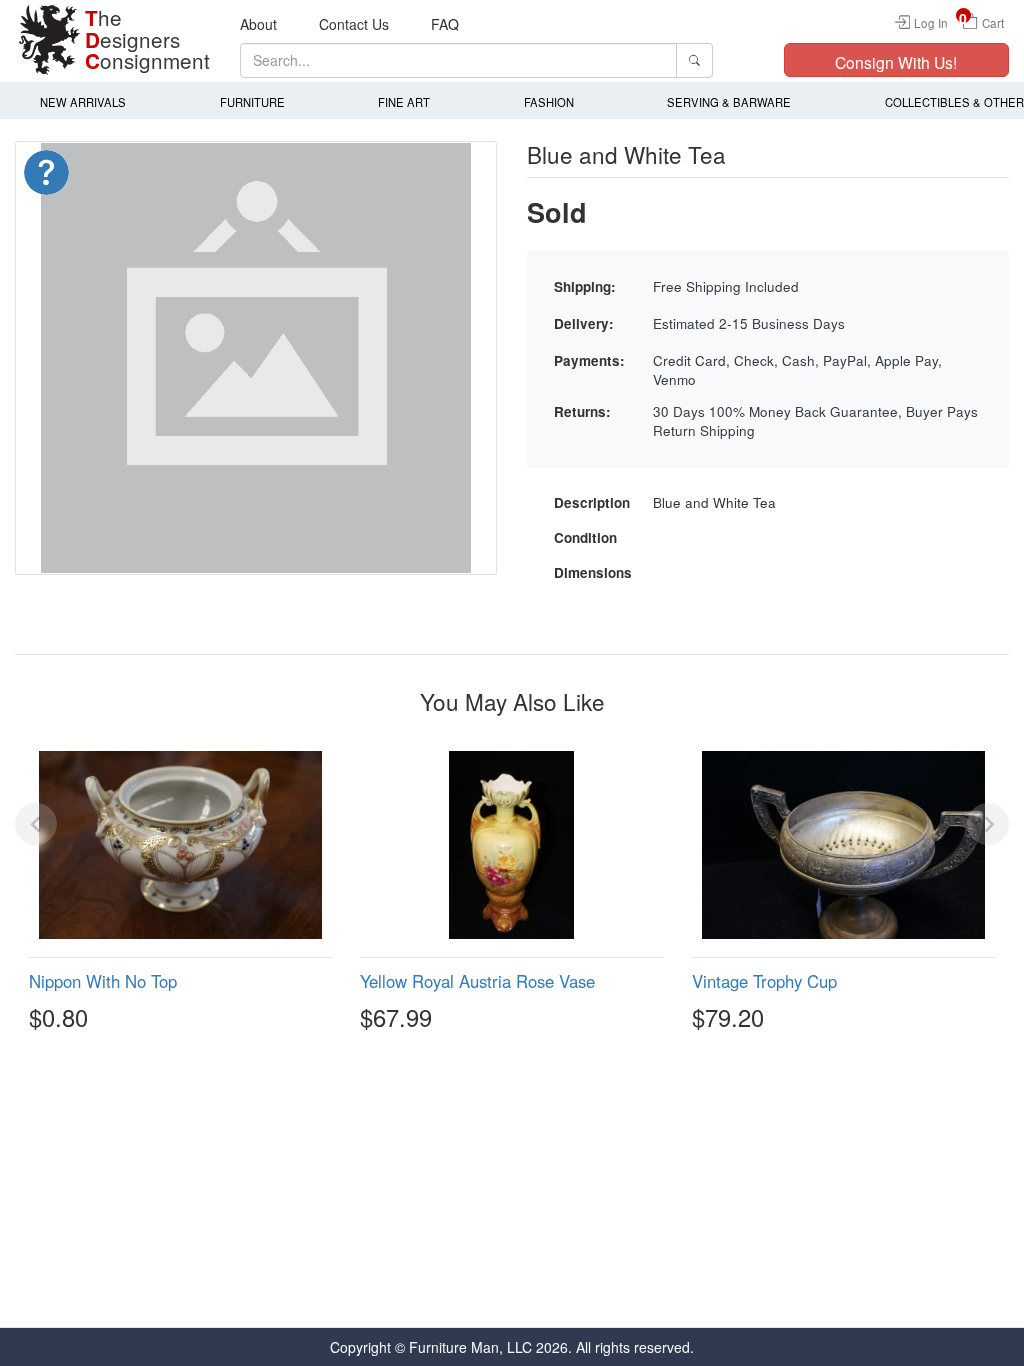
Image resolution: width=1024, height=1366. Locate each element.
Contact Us (354, 24)
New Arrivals (83, 102)
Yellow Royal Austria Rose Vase (477, 981)
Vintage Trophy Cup (764, 981)
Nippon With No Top (103, 981)
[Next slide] (988, 824)
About (258, 24)
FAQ (445, 24)
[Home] (50, 40)
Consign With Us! (896, 62)
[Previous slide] (36, 824)
